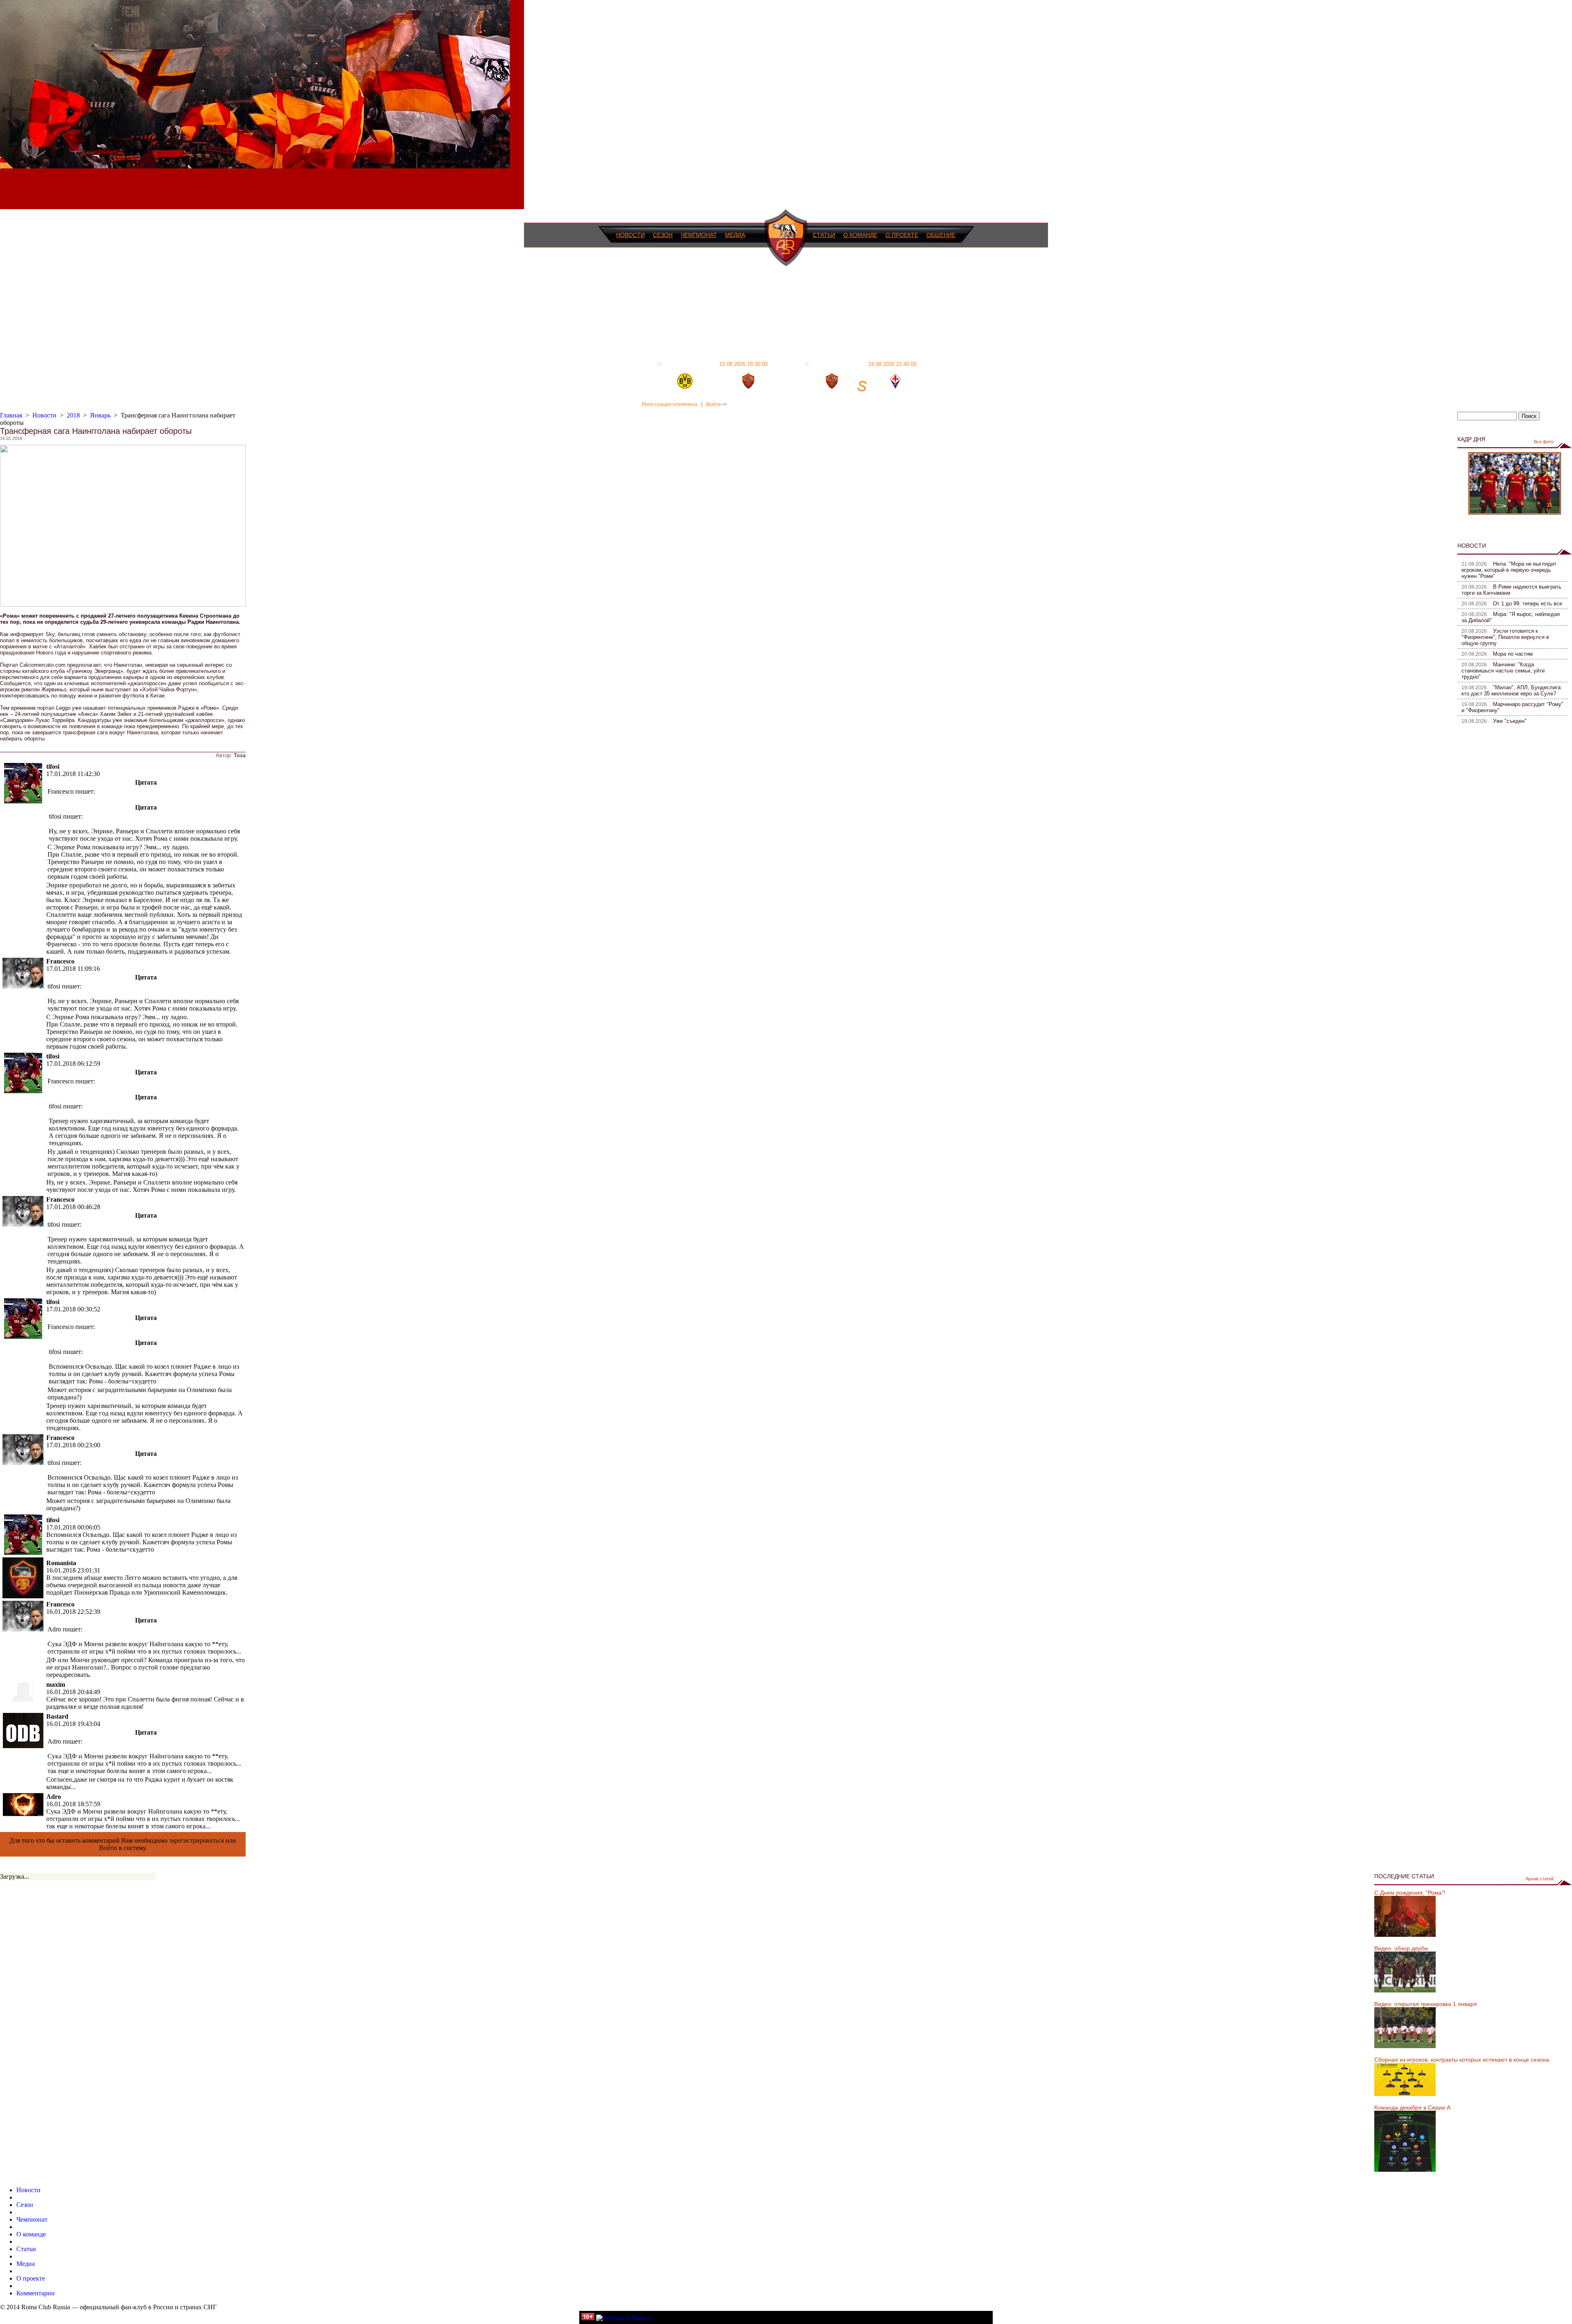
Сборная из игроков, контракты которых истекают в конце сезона (1462, 2060)
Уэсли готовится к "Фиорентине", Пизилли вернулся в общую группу (1505, 637)
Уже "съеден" (1510, 721)
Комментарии (36, 2293)
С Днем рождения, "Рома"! (1410, 1893)
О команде (860, 235)
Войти (713, 404)
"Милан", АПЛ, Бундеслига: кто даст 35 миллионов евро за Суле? (1512, 690)
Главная (11, 415)
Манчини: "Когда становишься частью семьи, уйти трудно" (1503, 671)
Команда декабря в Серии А (1412, 2107)
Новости (630, 235)
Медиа (735, 235)
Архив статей (1540, 1879)
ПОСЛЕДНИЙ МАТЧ (716, 364)
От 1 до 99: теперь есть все (1528, 604)
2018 (73, 415)
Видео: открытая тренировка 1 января (1426, 2004)
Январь (100, 415)
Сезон (663, 235)
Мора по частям (1513, 654)
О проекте (902, 235)
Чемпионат (699, 235)
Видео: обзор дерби (1401, 1948)
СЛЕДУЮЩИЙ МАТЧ (864, 364)
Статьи (824, 235)
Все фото (1544, 442)
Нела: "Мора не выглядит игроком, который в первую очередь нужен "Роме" (1509, 570)
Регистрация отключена (670, 404)
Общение (941, 235)
